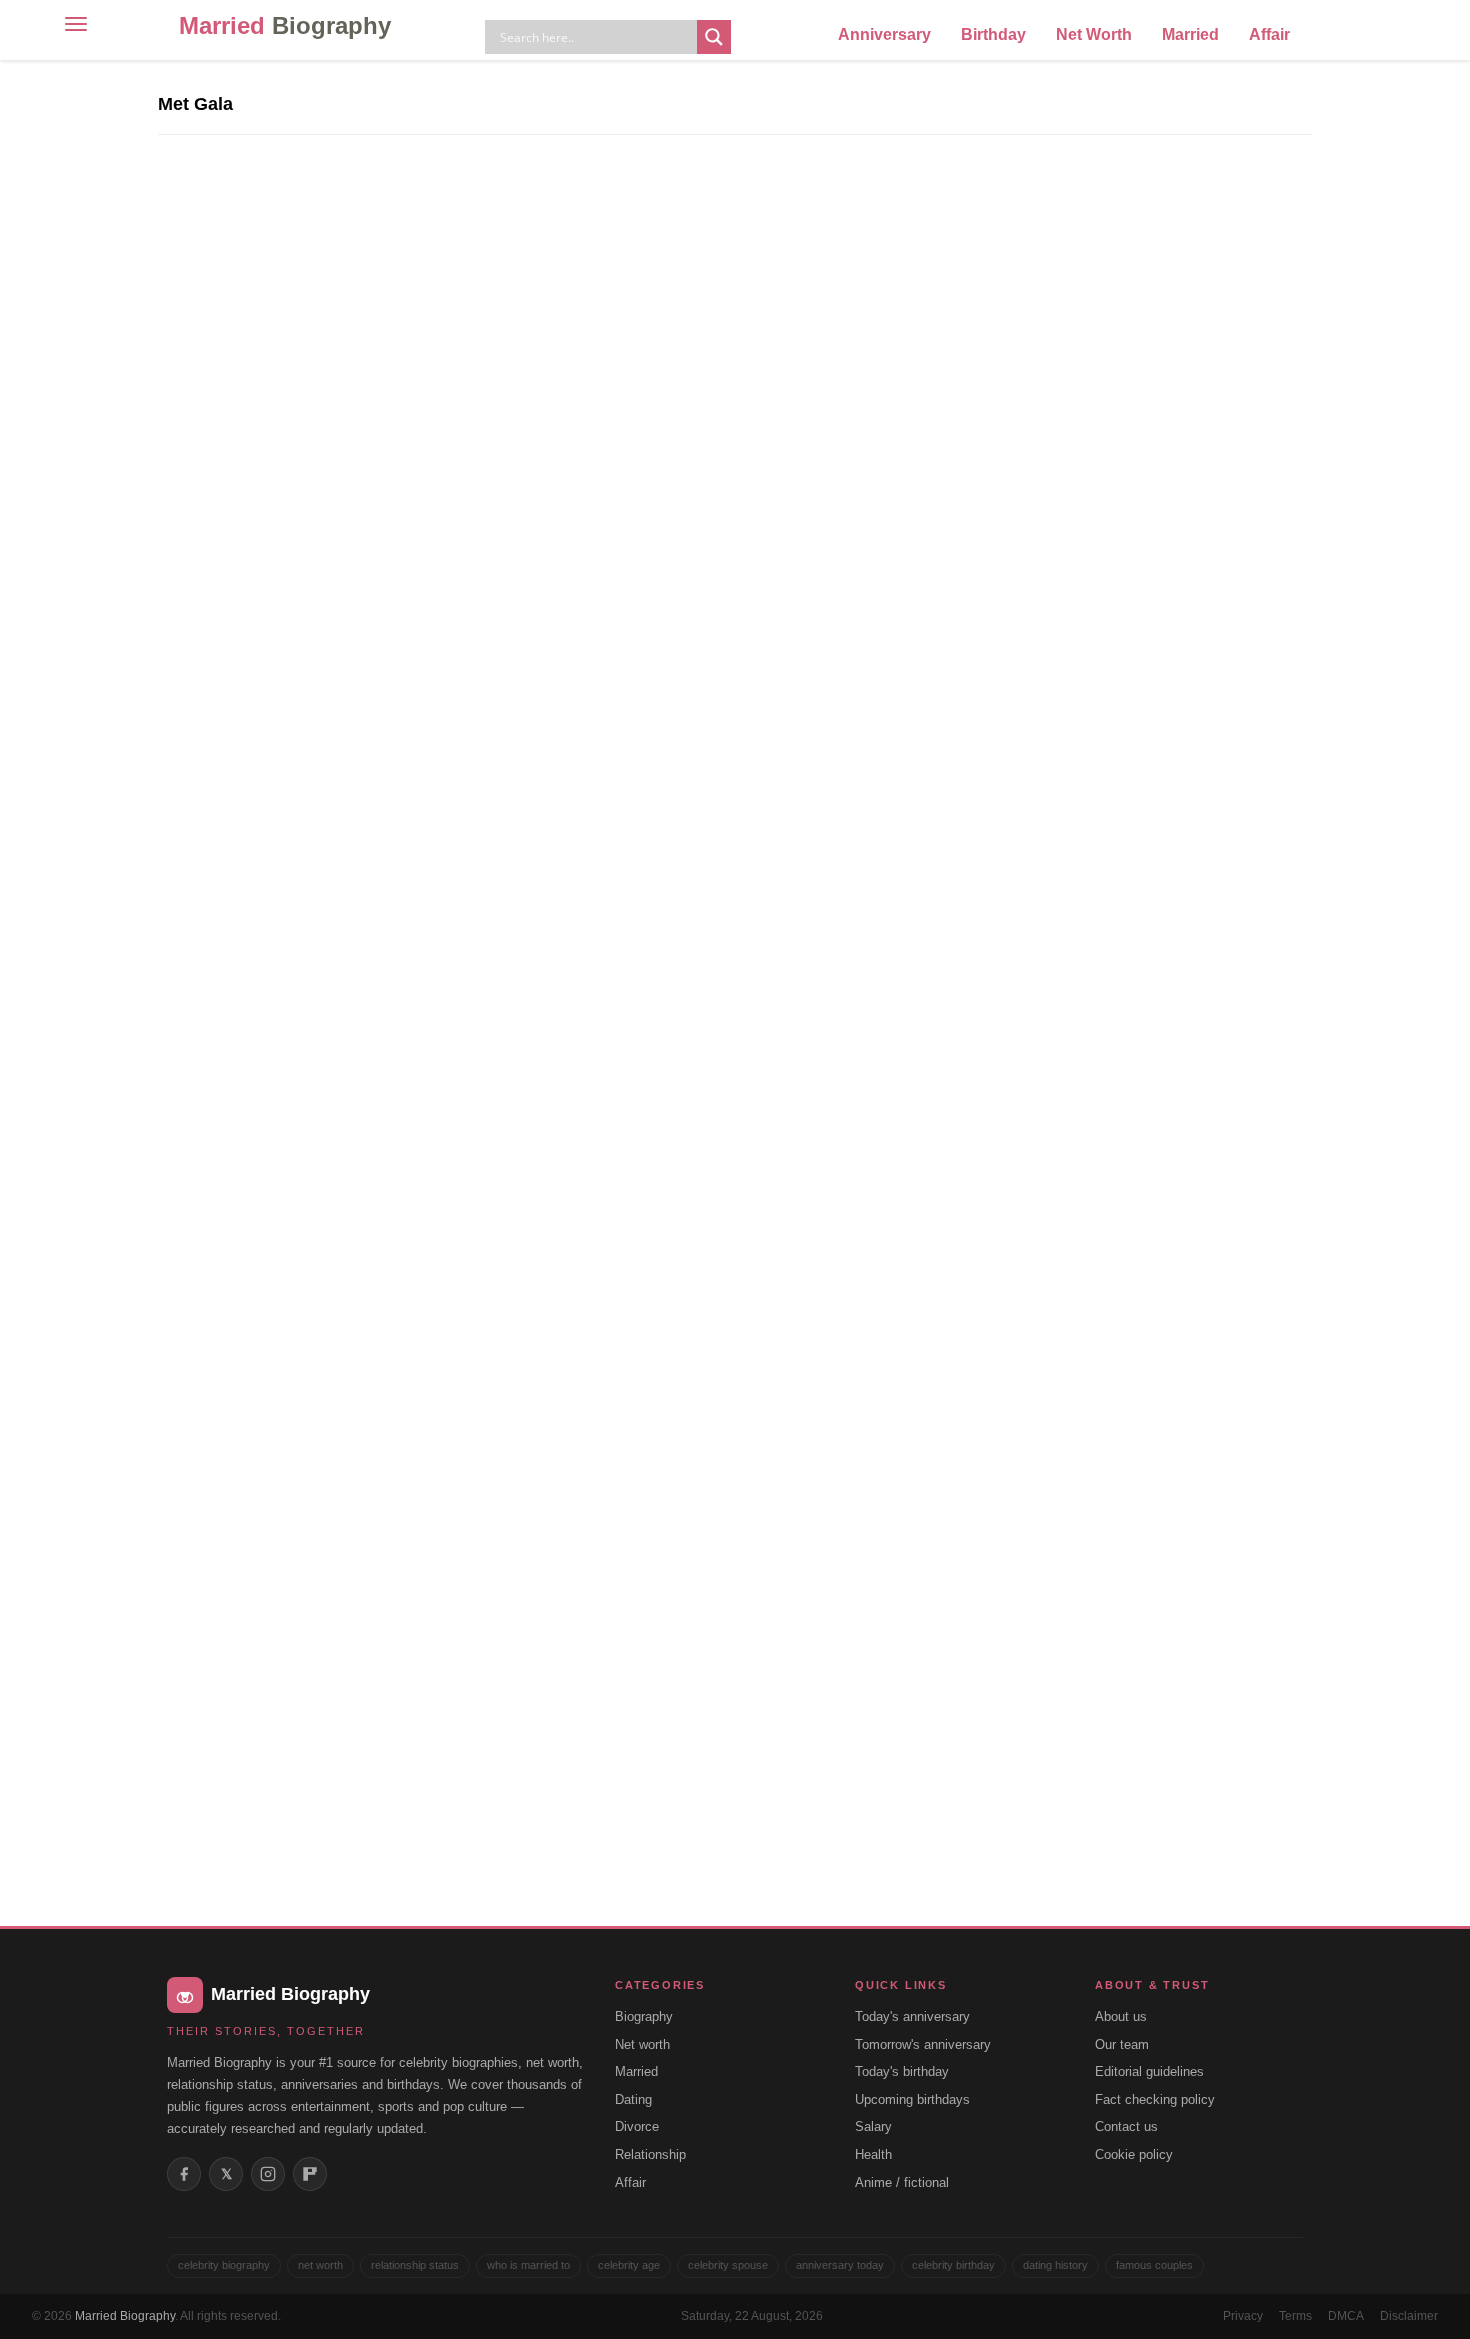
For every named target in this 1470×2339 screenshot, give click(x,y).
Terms (1295, 2316)
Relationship (650, 2154)
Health (873, 2154)
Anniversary (884, 34)
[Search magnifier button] (714, 37)
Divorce (637, 2126)
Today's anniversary (912, 2016)
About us (1121, 2016)
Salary (873, 2126)
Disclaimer (1409, 2316)
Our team (1122, 2044)
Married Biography (125, 2316)
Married (285, 25)
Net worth (642, 2044)
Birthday (993, 34)
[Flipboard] (310, 2174)
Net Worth (1094, 34)
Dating (633, 2099)
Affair (1269, 34)
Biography (644, 2016)
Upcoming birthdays (912, 2099)
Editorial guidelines (1149, 2071)
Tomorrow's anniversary (923, 2044)
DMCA (1346, 2316)
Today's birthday (902, 2071)
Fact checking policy (1155, 2099)
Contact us (1126, 2126)
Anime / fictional (902, 2182)
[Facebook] (184, 2174)
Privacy (1243, 2316)
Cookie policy (1134, 2154)
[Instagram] (268, 2174)
